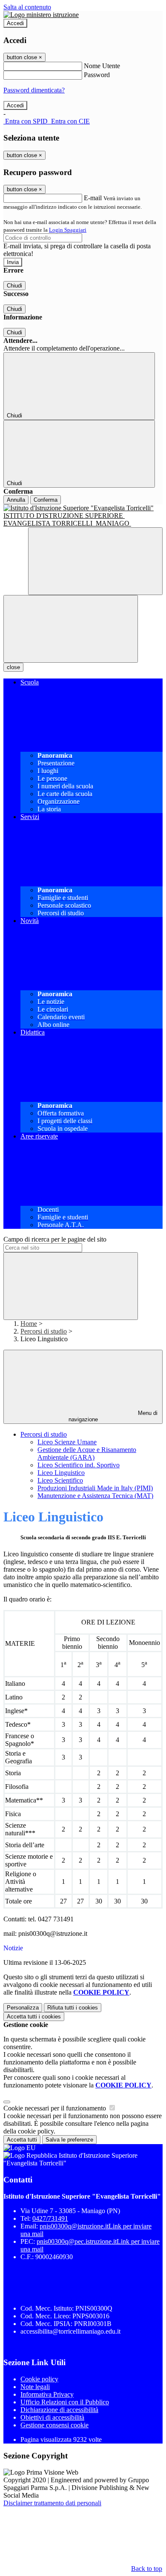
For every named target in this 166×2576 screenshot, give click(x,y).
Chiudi (14, 286)
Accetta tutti (34, 2017)
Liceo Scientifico (60, 1480)
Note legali (35, 2387)
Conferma (46, 500)
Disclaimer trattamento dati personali (52, 2503)
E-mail (93, 198)
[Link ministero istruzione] (41, 15)
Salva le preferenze (69, 2140)
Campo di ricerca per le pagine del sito (55, 1239)
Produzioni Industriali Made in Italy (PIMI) (95, 1488)
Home (29, 1324)
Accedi (15, 23)
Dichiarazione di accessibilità (59, 2410)
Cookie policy (39, 2379)
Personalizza (23, 2008)
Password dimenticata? (34, 90)
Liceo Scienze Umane (67, 1442)
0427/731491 (50, 2218)
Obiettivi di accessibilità (52, 2417)
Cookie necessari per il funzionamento (56, 2108)
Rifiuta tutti (73, 2008)
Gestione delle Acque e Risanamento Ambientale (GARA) (87, 1453)
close (13, 667)
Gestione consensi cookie (54, 2425)
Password (97, 75)
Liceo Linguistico (61, 1473)
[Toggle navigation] (71, 629)
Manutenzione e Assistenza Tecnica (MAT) (95, 1496)
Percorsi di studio (44, 1331)
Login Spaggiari (68, 230)
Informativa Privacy (47, 2394)
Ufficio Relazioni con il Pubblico (65, 2402)
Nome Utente (102, 66)
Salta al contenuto (27, 7)
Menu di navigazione (113, 1416)
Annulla (16, 500)
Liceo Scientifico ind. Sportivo (79, 1465)
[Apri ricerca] (95, 561)
